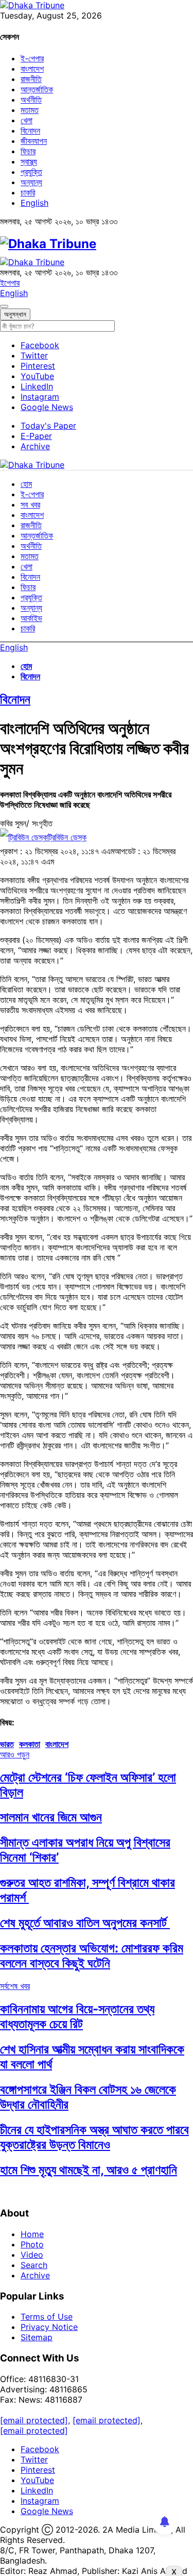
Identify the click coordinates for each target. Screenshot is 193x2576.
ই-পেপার (32, 58)
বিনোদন (30, 131)
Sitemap (37, 2337)
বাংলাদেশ (32, 69)
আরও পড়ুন (15, 1754)
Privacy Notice (49, 2327)
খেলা (27, 120)
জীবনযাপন (34, 141)
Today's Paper (48, 426)
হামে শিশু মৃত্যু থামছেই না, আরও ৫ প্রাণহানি (89, 2170)
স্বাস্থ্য (29, 161)
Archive (35, 446)
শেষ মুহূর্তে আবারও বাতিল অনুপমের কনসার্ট (85, 1923)
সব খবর (30, 504)
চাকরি (28, 192)
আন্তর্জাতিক (37, 89)
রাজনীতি (31, 79)
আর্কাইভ (31, 618)
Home (32, 2234)
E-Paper (36, 436)
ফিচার (28, 151)
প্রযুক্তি (31, 172)
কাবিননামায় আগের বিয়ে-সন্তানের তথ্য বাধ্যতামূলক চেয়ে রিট (77, 2016)
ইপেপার (10, 283)
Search (34, 2265)
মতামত (30, 110)
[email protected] (34, 2420)
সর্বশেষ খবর (15, 1986)
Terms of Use (47, 2317)
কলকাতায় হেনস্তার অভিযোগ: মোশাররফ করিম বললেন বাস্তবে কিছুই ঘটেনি (92, 1955)
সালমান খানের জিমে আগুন (51, 1817)
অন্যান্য (31, 182)
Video (32, 2255)
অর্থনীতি (31, 100)
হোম (26, 484)
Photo (32, 2244)
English (34, 203)
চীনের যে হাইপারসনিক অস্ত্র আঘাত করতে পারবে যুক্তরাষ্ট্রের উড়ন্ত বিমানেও (94, 2137)
